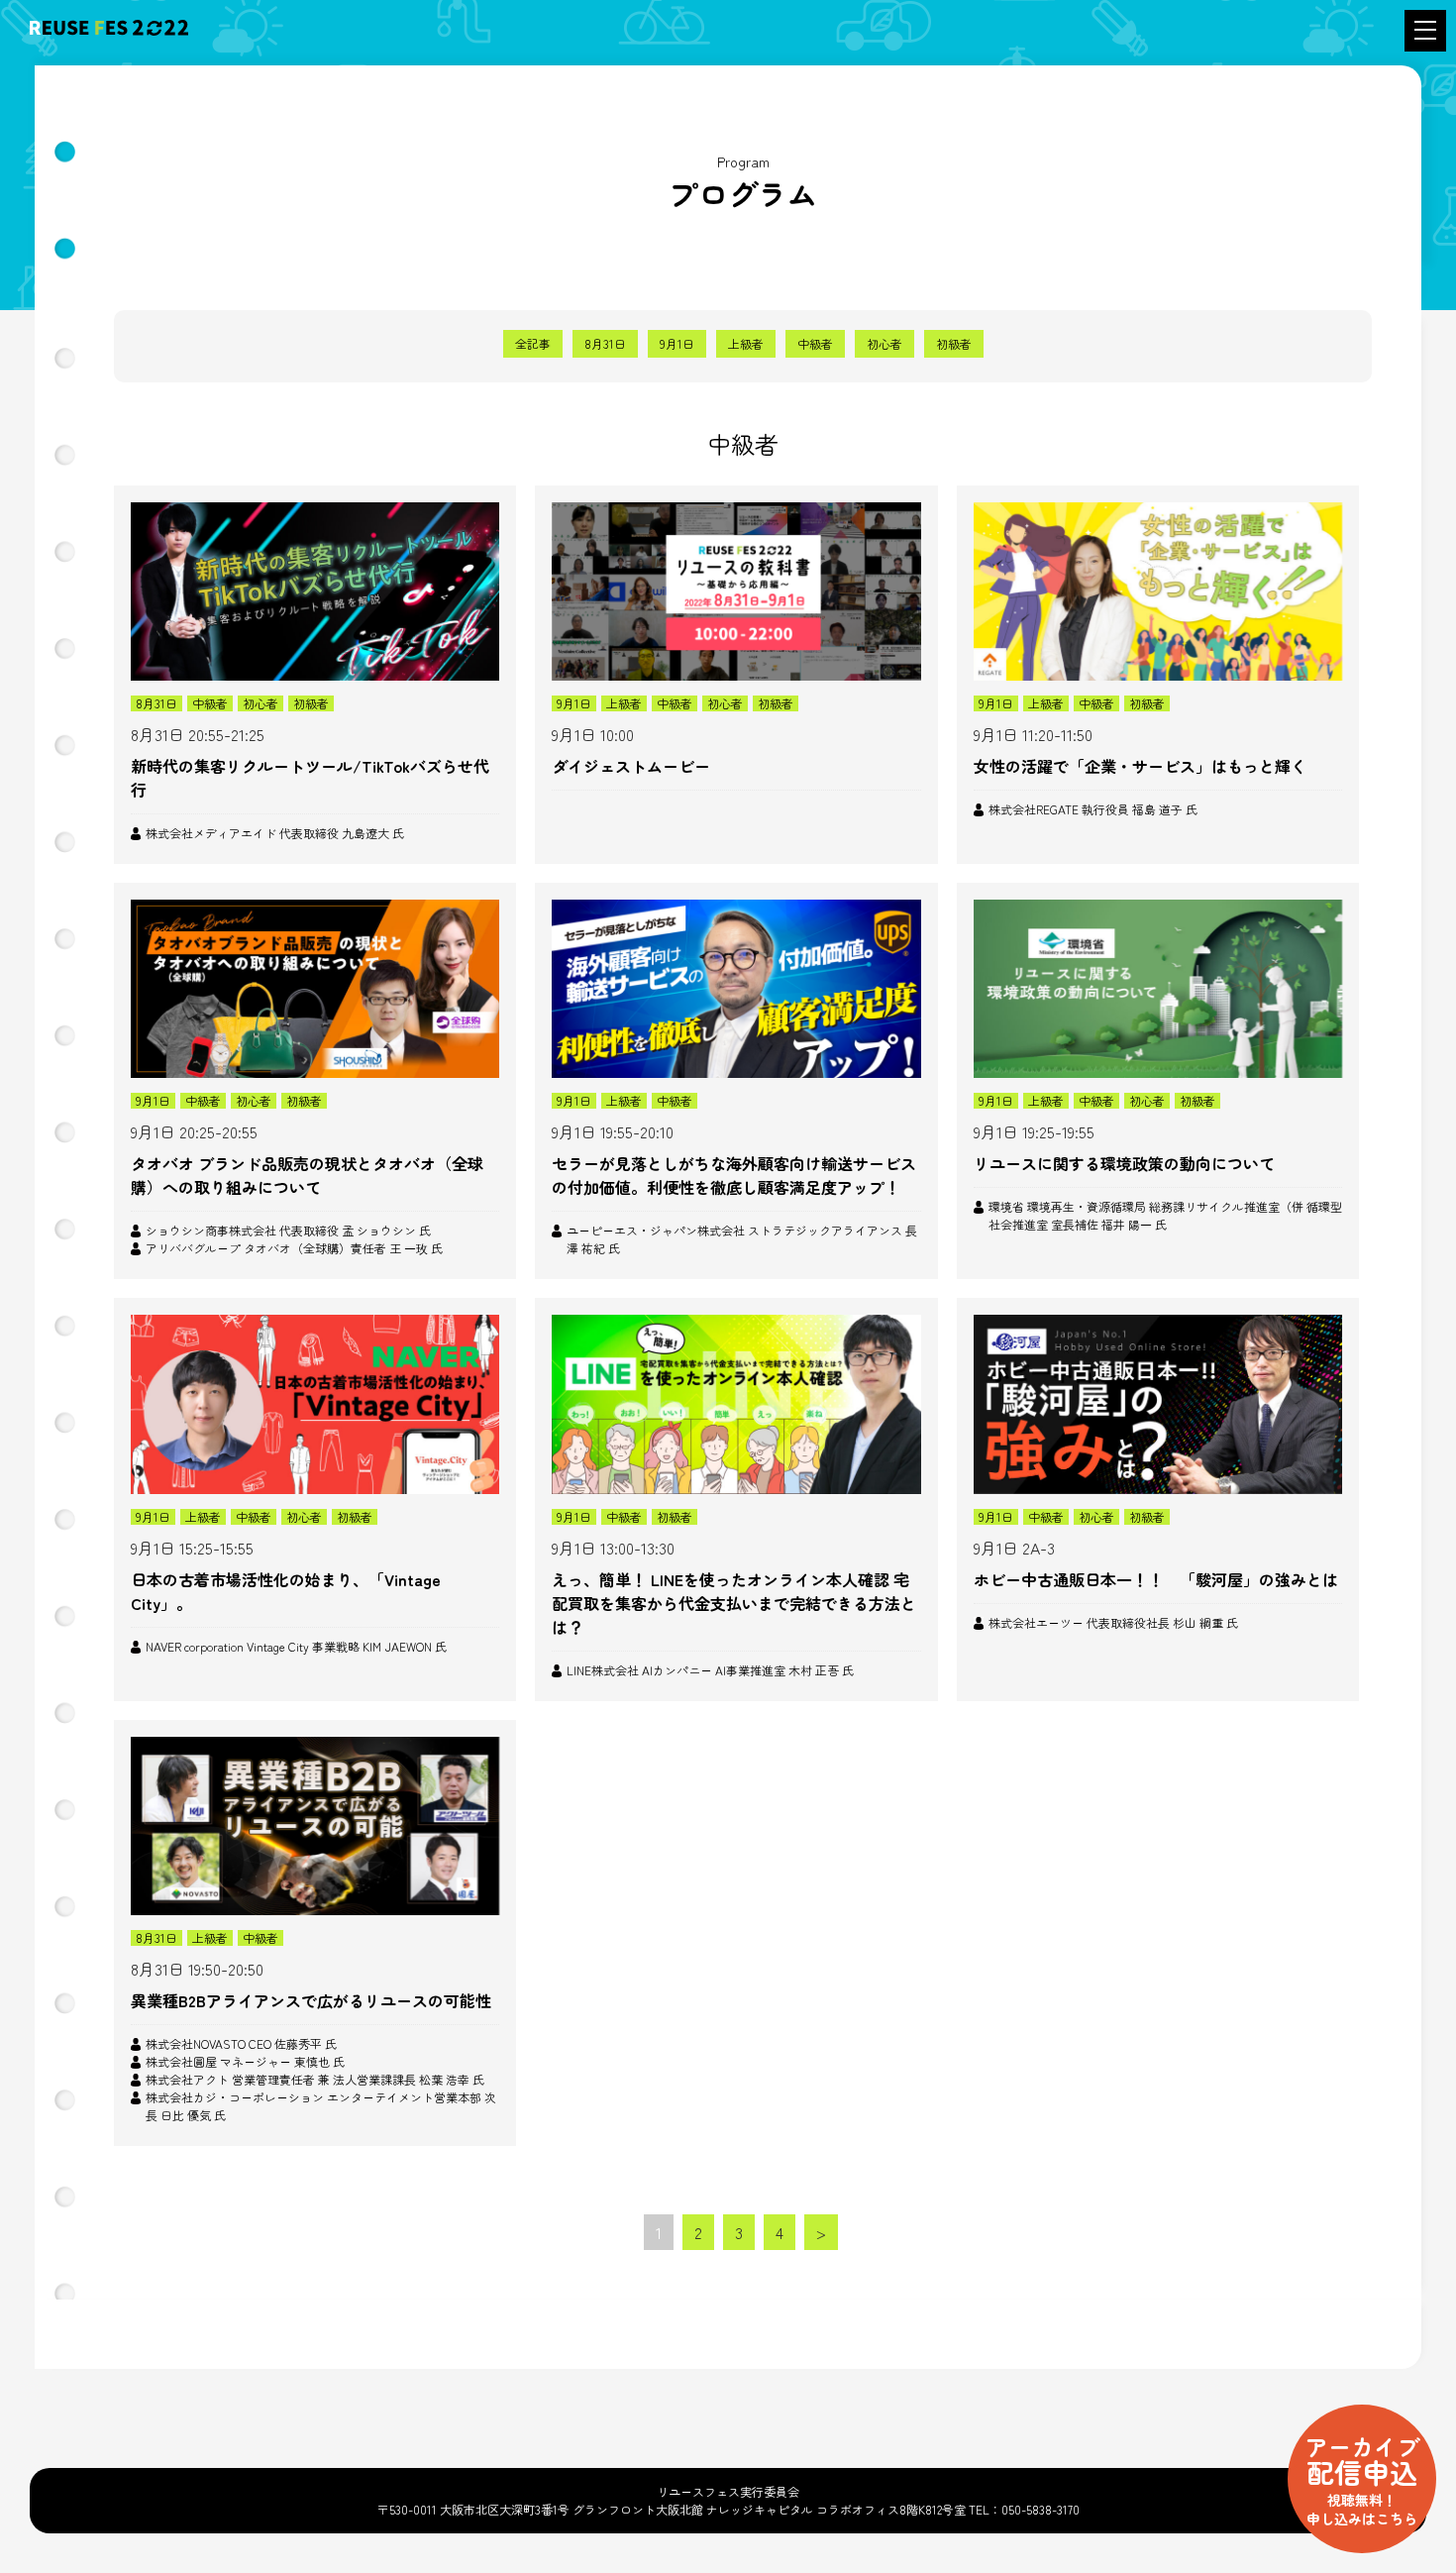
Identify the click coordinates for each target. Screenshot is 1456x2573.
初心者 (884, 343)
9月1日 (677, 343)
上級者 (746, 343)
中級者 (815, 343)
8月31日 (605, 343)
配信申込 (1362, 2478)
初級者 (954, 343)
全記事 (533, 343)
